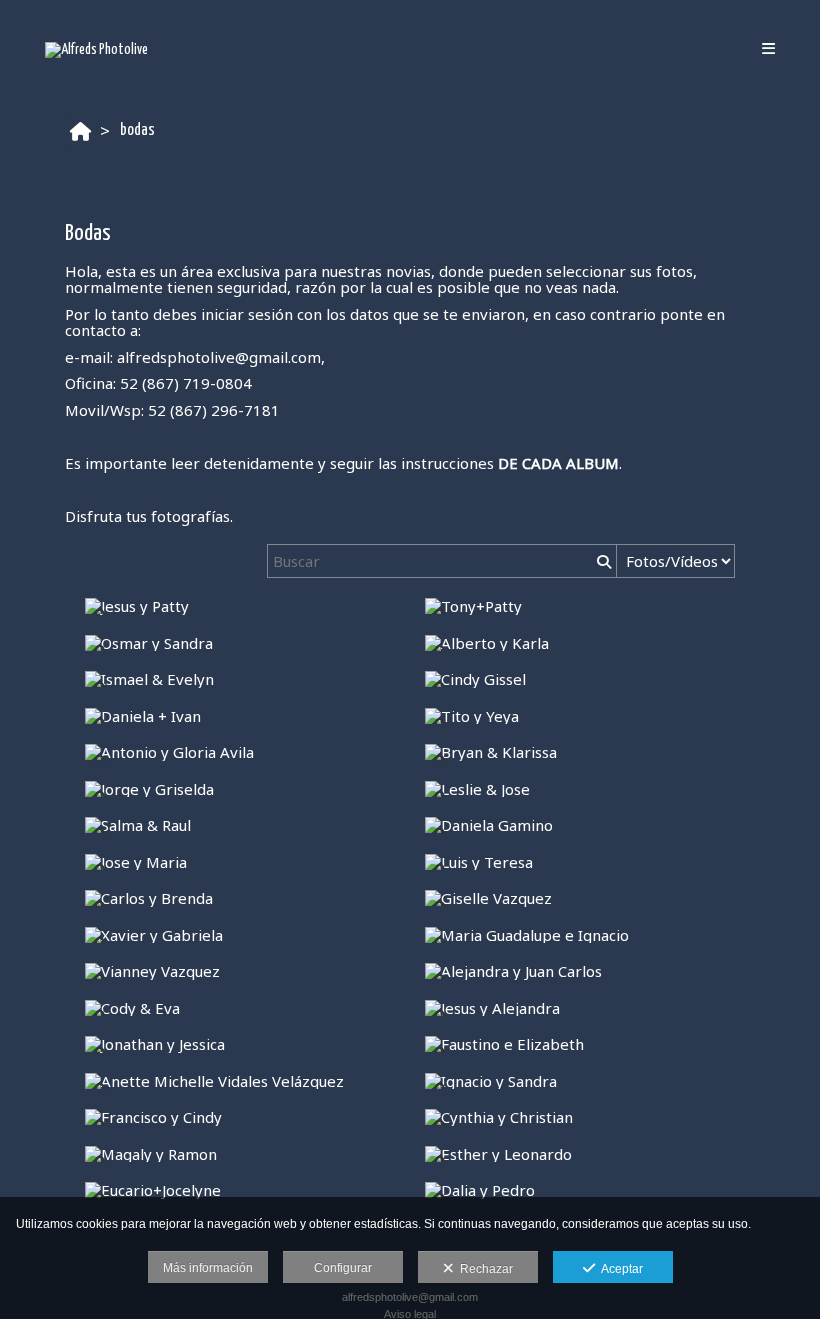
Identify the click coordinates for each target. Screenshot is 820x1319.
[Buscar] (602, 561)
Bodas (137, 130)
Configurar (343, 1268)
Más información (208, 1268)
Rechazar (483, 1269)
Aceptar (619, 1269)
